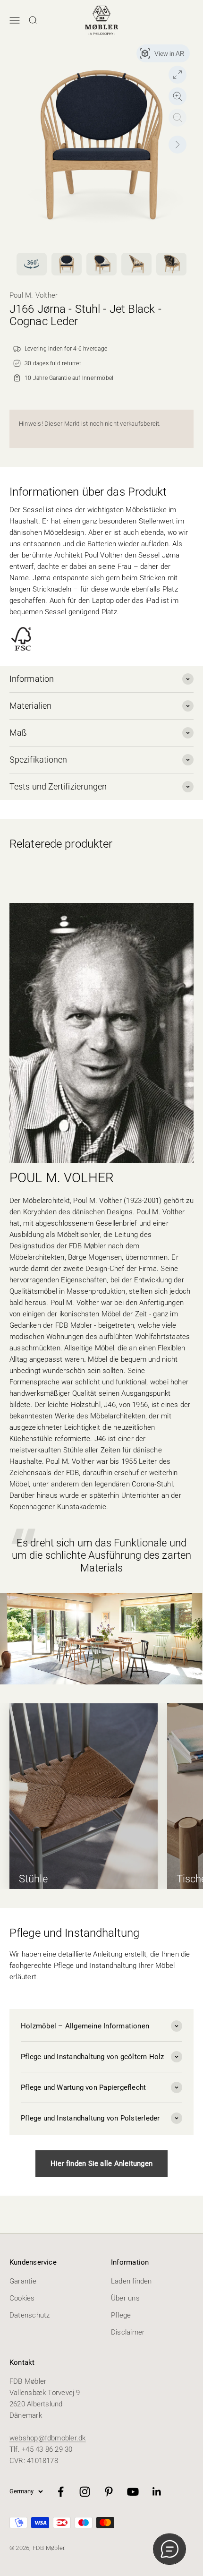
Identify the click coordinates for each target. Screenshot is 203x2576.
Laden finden (131, 2281)
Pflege (121, 2315)
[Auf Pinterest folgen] (109, 2492)
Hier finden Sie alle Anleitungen (101, 2164)
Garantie (23, 2281)
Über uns (125, 2298)
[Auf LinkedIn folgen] (157, 2492)
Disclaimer (128, 2332)
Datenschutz (30, 2315)
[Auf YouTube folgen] (133, 2492)
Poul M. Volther (34, 295)
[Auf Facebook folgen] (61, 2492)
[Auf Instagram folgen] (85, 2492)
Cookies (22, 2298)
